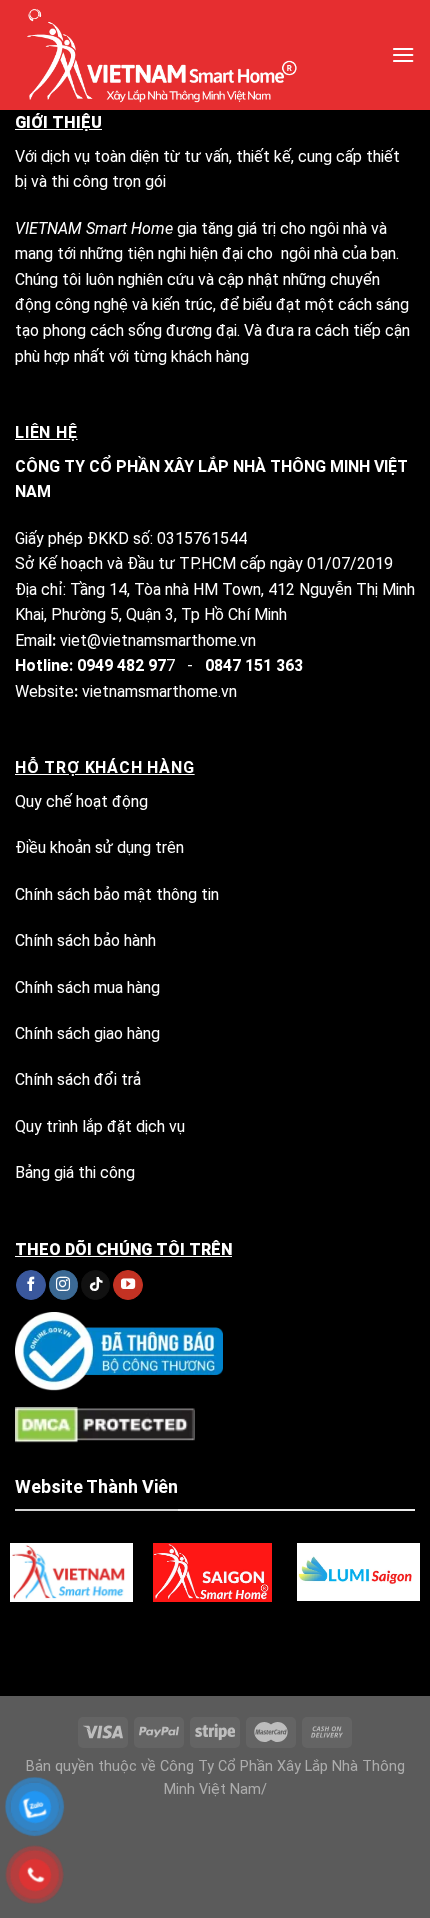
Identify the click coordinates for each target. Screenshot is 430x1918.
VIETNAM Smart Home (94, 228)
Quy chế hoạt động (81, 801)
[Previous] (179, 1641)
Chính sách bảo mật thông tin (117, 894)
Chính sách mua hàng (87, 987)
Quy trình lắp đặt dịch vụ (100, 1126)
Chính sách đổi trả (78, 1079)
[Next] (234, 1641)
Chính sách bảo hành (85, 940)
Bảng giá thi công (75, 1172)
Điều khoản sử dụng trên (99, 847)
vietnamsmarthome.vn (159, 691)
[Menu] (403, 54)
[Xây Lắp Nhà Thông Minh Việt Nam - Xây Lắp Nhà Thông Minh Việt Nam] (188, 55)
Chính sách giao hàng (87, 1033)
